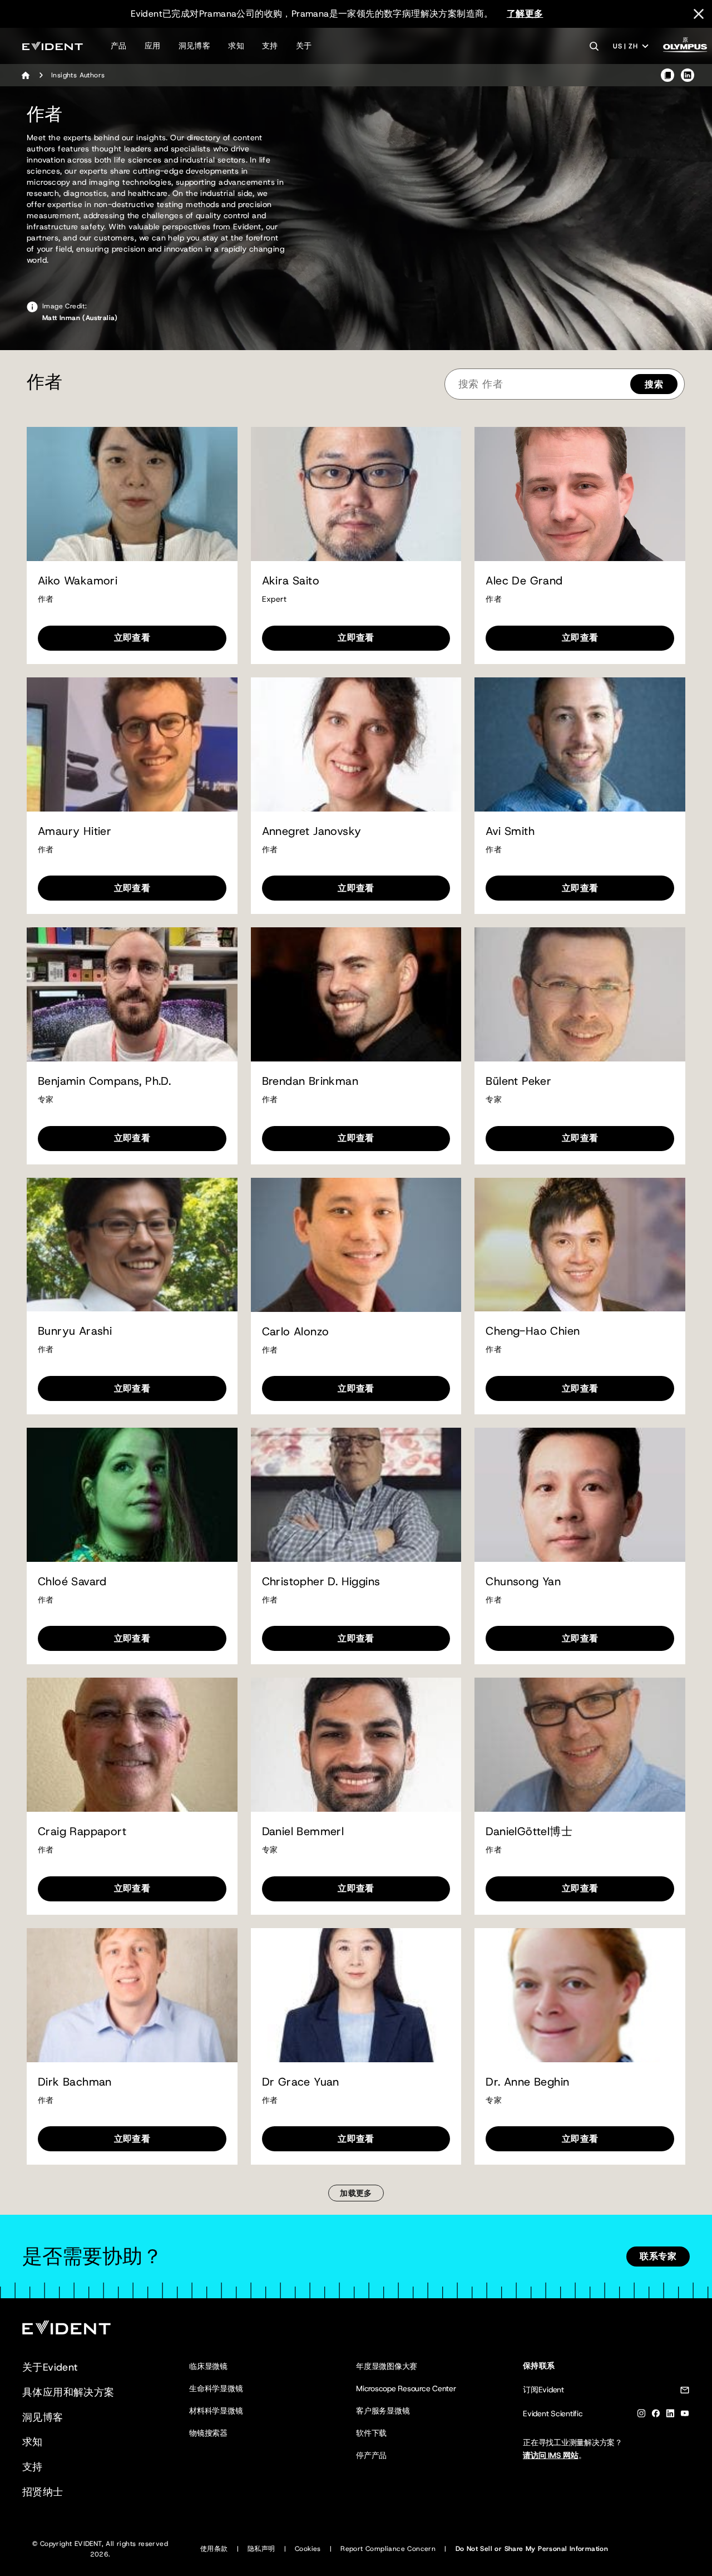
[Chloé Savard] (132, 1495)
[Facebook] (656, 2415)
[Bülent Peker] (580, 994)
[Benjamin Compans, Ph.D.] (132, 994)
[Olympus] (685, 48)
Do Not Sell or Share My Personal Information (532, 2549)
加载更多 (356, 2193)
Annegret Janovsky (312, 831)
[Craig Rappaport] (132, 1745)
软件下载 (371, 2433)
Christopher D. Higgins (321, 1582)
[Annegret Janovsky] (356, 744)
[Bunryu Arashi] (132, 1245)
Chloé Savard (72, 1582)
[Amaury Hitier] (132, 744)
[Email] (685, 2392)
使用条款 (214, 2549)
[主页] (26, 75)
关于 (304, 46)
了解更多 (525, 14)
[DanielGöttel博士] (580, 1745)
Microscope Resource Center (406, 2388)
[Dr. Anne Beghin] (580, 1995)
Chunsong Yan (523, 1582)
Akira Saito (291, 581)
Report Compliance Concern (388, 2549)
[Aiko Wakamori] (132, 494)
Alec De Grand (524, 581)
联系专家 (658, 2256)
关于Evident (50, 2367)
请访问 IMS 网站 (551, 2455)
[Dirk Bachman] (132, 1995)
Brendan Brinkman (310, 1081)
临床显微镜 (208, 2366)
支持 (270, 46)
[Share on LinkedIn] (688, 75)
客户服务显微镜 (383, 2411)
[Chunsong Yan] (580, 1495)
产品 (119, 46)
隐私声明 (261, 2549)
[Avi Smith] (580, 744)
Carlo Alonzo (296, 1332)
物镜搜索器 (208, 2433)
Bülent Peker (518, 1081)
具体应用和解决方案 (68, 2392)
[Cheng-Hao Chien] (580, 1245)
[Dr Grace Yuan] (356, 1995)
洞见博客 (195, 46)
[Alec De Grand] (580, 494)
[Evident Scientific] (53, 46)
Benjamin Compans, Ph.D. (104, 1081)
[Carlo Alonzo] (356, 1245)
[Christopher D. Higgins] (356, 1495)
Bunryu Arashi (75, 1331)
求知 (236, 46)
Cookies (308, 2549)
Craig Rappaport (82, 1832)
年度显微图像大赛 (387, 2366)
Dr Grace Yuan (301, 2082)
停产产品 (371, 2455)
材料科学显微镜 (216, 2411)
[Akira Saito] (356, 494)
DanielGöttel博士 (529, 1832)
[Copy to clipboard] (667, 75)
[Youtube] (685, 2415)
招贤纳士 (43, 2492)
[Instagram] (641, 2415)
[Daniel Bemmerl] (356, 1745)
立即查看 (132, 638)
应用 (153, 46)
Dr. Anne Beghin (527, 2082)
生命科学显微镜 (216, 2388)
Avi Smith (510, 831)
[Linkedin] (670, 2415)
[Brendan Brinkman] (356, 994)
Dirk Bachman (75, 2082)
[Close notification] (699, 14)
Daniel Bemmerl (303, 1832)
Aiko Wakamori (78, 581)
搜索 (654, 384)
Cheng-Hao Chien (533, 1331)
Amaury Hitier (75, 831)
